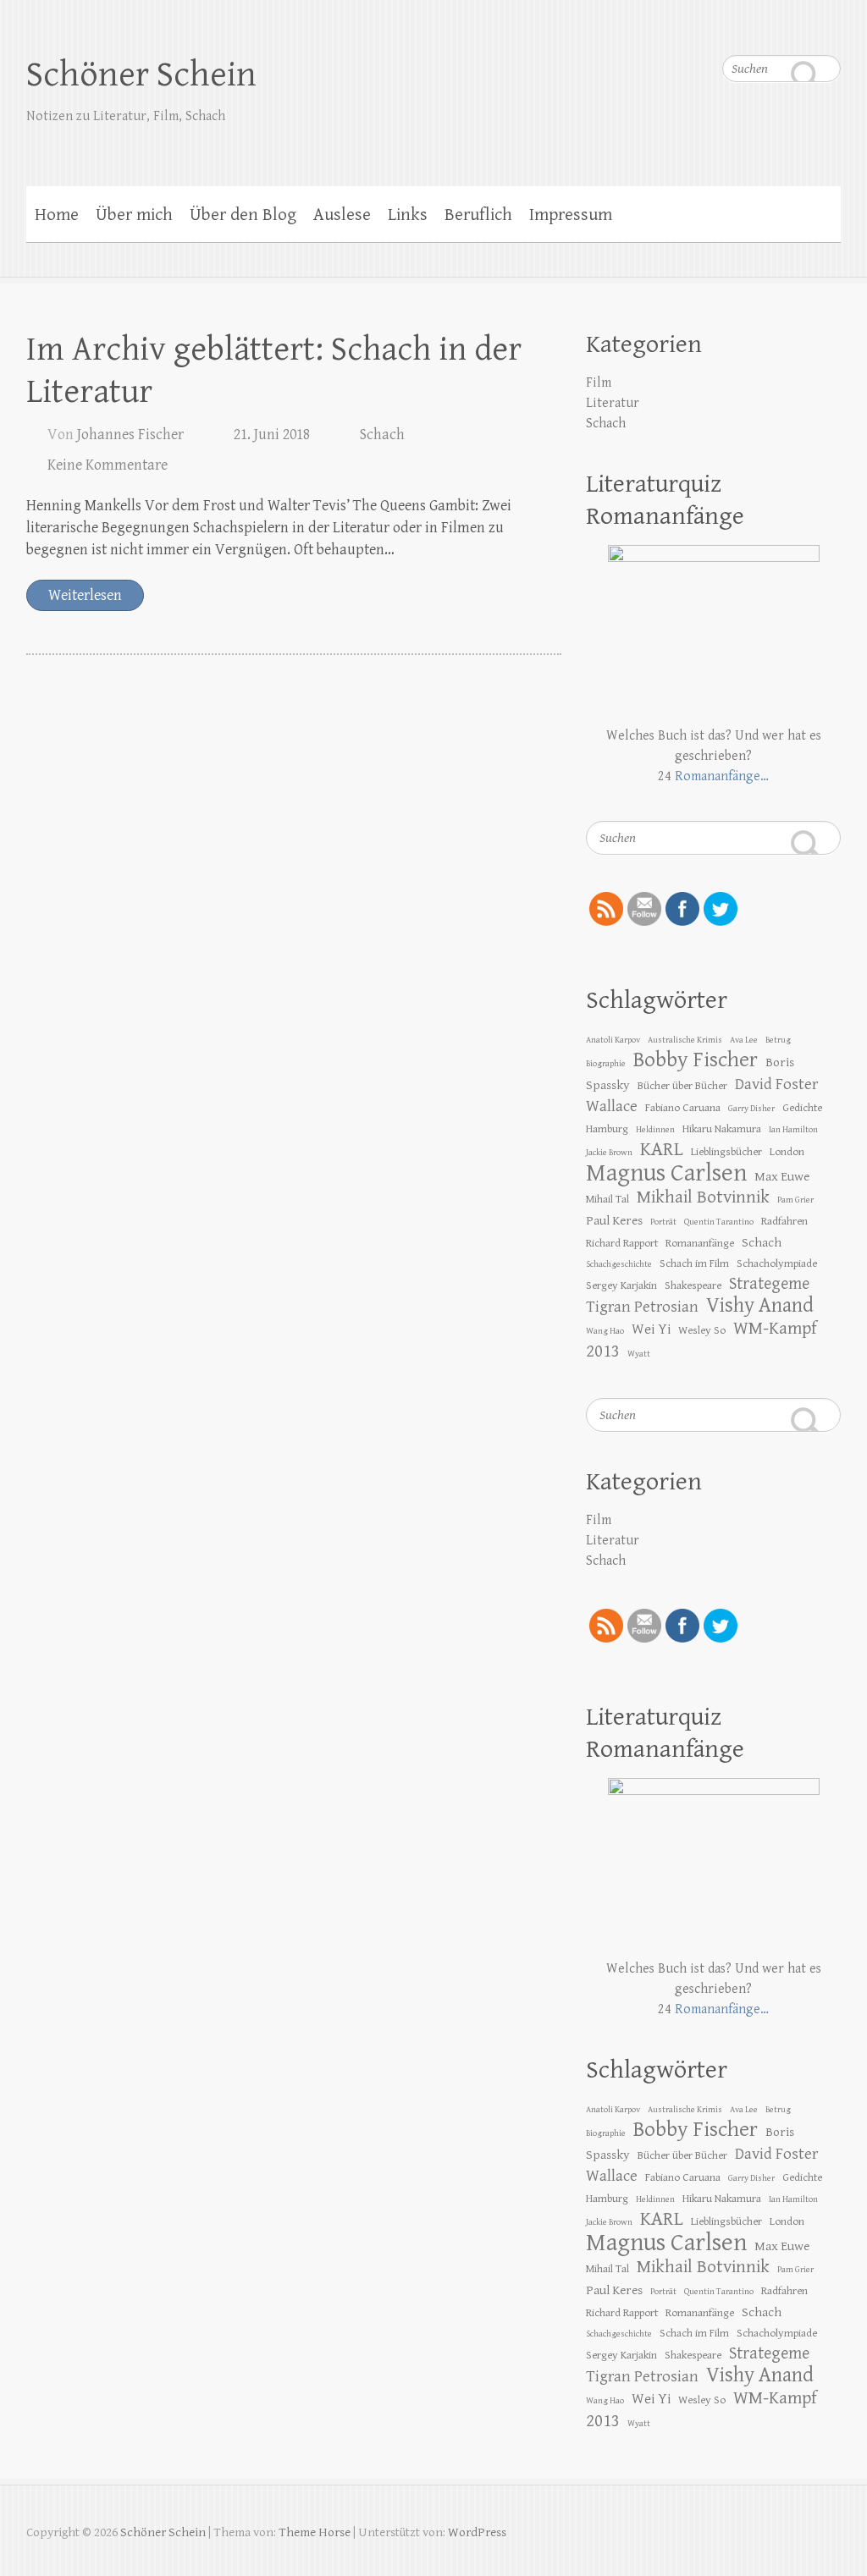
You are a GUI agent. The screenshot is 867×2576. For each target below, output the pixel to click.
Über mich (134, 215)
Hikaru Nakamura (722, 1129)
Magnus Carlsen (666, 1173)
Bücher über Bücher (682, 1086)
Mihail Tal (607, 1199)
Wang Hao (605, 1331)
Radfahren (784, 1221)
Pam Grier (795, 1200)
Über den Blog (243, 215)
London (787, 1152)
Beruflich (478, 215)
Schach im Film (694, 1263)
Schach (382, 435)
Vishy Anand (760, 1305)
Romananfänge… (722, 776)
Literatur (613, 403)
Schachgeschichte (619, 1264)
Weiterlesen (85, 595)
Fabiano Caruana (683, 1108)
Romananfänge (700, 1243)
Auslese (342, 215)
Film (599, 383)
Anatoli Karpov (613, 1040)
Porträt (663, 1222)
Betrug (778, 1040)
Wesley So (702, 1330)
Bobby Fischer (696, 1060)
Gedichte (802, 1108)
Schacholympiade (777, 1263)
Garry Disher (751, 1109)
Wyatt (639, 1354)
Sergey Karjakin (621, 1285)
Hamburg (607, 1129)
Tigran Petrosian (642, 1307)
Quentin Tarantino (719, 1222)
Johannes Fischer (130, 435)
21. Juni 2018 (272, 435)
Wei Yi (651, 1329)
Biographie (606, 1064)
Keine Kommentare (108, 465)
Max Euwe (782, 1176)
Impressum (571, 215)
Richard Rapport (622, 1243)
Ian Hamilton (793, 1130)
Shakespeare (693, 1285)
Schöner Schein (141, 75)
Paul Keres (614, 1220)
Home (57, 215)
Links (408, 215)
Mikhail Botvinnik (703, 1197)
